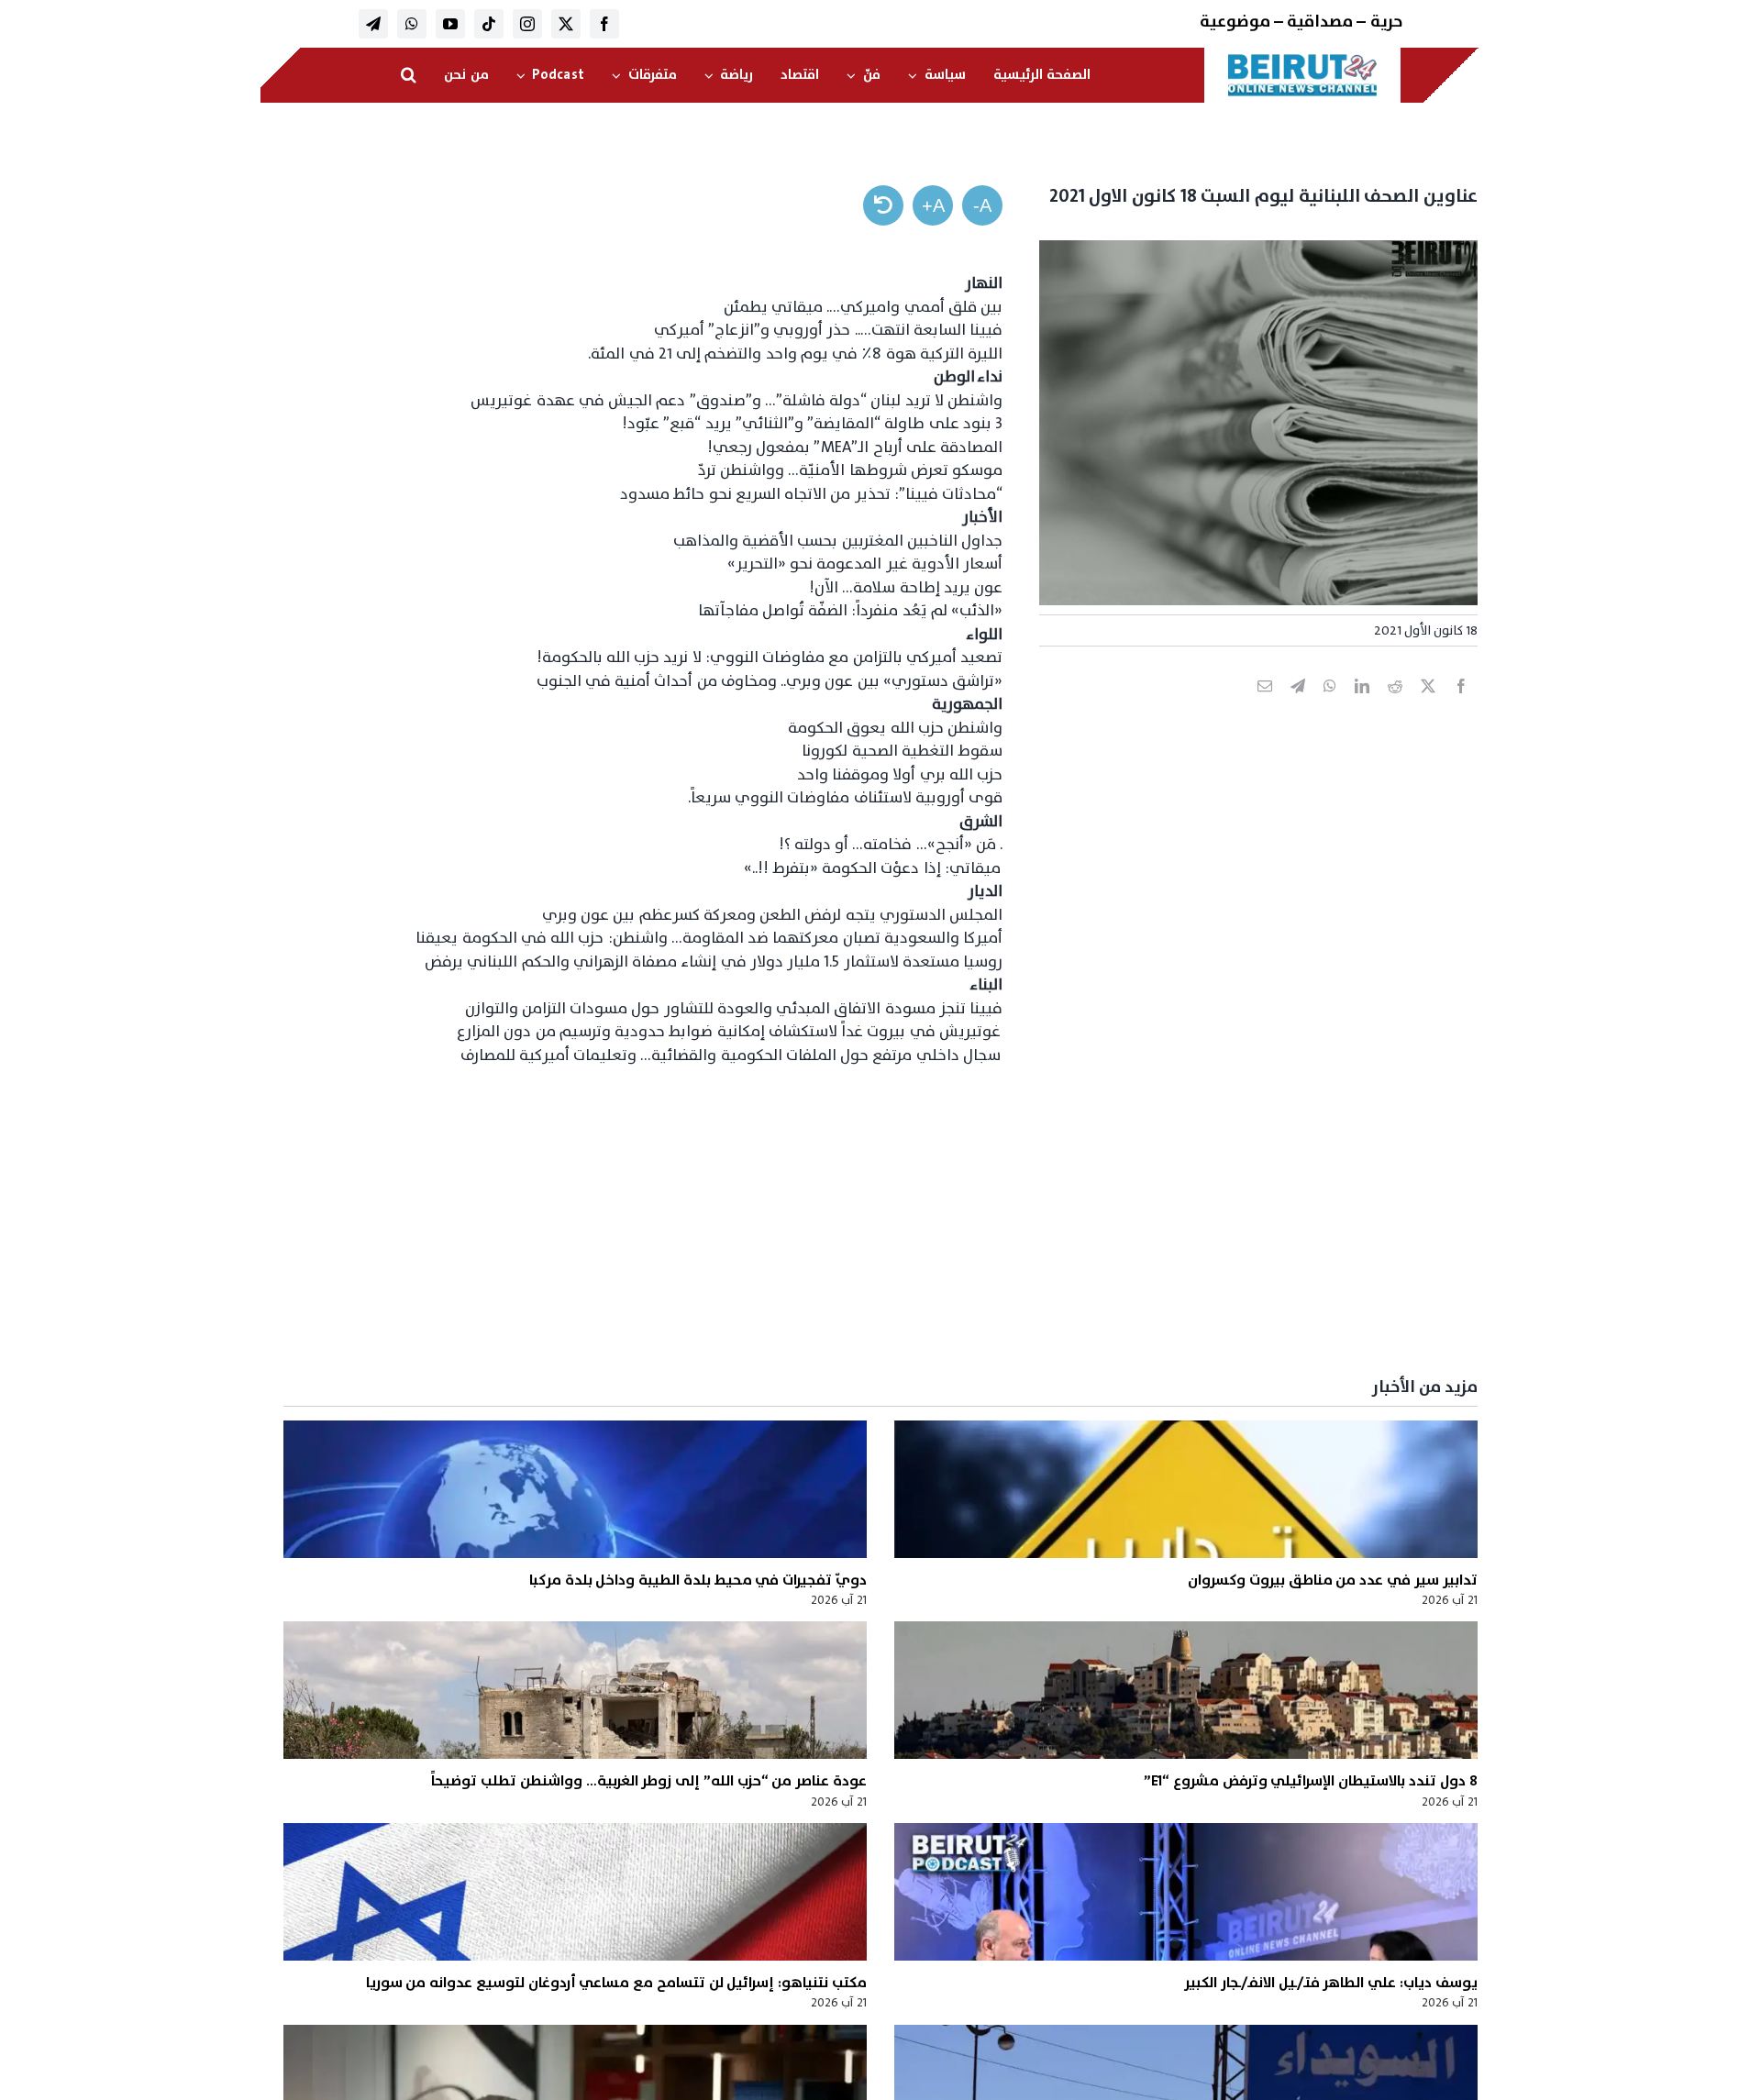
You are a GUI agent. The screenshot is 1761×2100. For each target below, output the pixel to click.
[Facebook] (1461, 706)
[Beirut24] (1302, 59)
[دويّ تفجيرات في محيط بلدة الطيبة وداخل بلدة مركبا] (575, 1489)
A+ (933, 205)
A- (982, 205)
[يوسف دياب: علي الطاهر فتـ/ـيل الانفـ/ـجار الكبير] (1186, 1892)
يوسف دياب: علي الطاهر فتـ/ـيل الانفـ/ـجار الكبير (1331, 1983)
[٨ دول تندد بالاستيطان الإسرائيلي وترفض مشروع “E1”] (1186, 1690)
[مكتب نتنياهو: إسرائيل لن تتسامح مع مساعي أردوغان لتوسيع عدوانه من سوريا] (575, 1892)
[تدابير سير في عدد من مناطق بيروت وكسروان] (1186, 1489)
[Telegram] (1298, 706)
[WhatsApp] (1330, 706)
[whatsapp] (412, 24)
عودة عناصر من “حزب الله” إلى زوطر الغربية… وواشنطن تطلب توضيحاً (649, 1781)
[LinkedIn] (1362, 706)
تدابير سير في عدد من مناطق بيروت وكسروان (1332, 1580)
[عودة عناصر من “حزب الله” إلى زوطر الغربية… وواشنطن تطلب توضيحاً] (575, 1690)
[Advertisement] (927, 1222)
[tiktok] (489, 24)
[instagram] (527, 24)
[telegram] (373, 24)
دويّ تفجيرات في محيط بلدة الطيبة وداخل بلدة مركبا (698, 1580)
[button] (409, 75)
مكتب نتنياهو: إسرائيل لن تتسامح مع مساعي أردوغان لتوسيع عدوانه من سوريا (616, 1983)
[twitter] (566, 24)
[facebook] (604, 24)
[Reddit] (1395, 706)
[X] (1428, 706)
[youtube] (450, 24)
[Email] (1265, 706)
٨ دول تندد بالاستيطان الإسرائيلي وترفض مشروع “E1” (1311, 1781)
